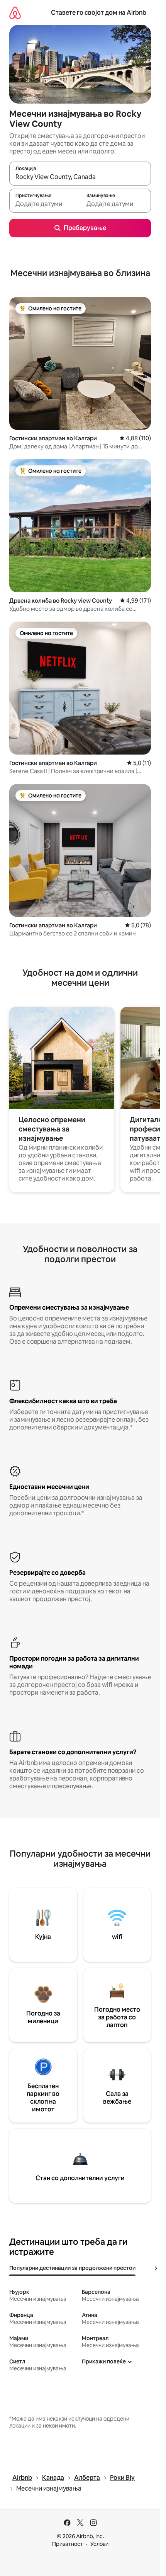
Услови (99, 2544)
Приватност (68, 2544)
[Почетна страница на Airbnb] (15, 13)
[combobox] (80, 177)
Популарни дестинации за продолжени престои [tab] (72, 2268)
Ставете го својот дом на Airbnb (99, 13)
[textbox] (45, 204)
